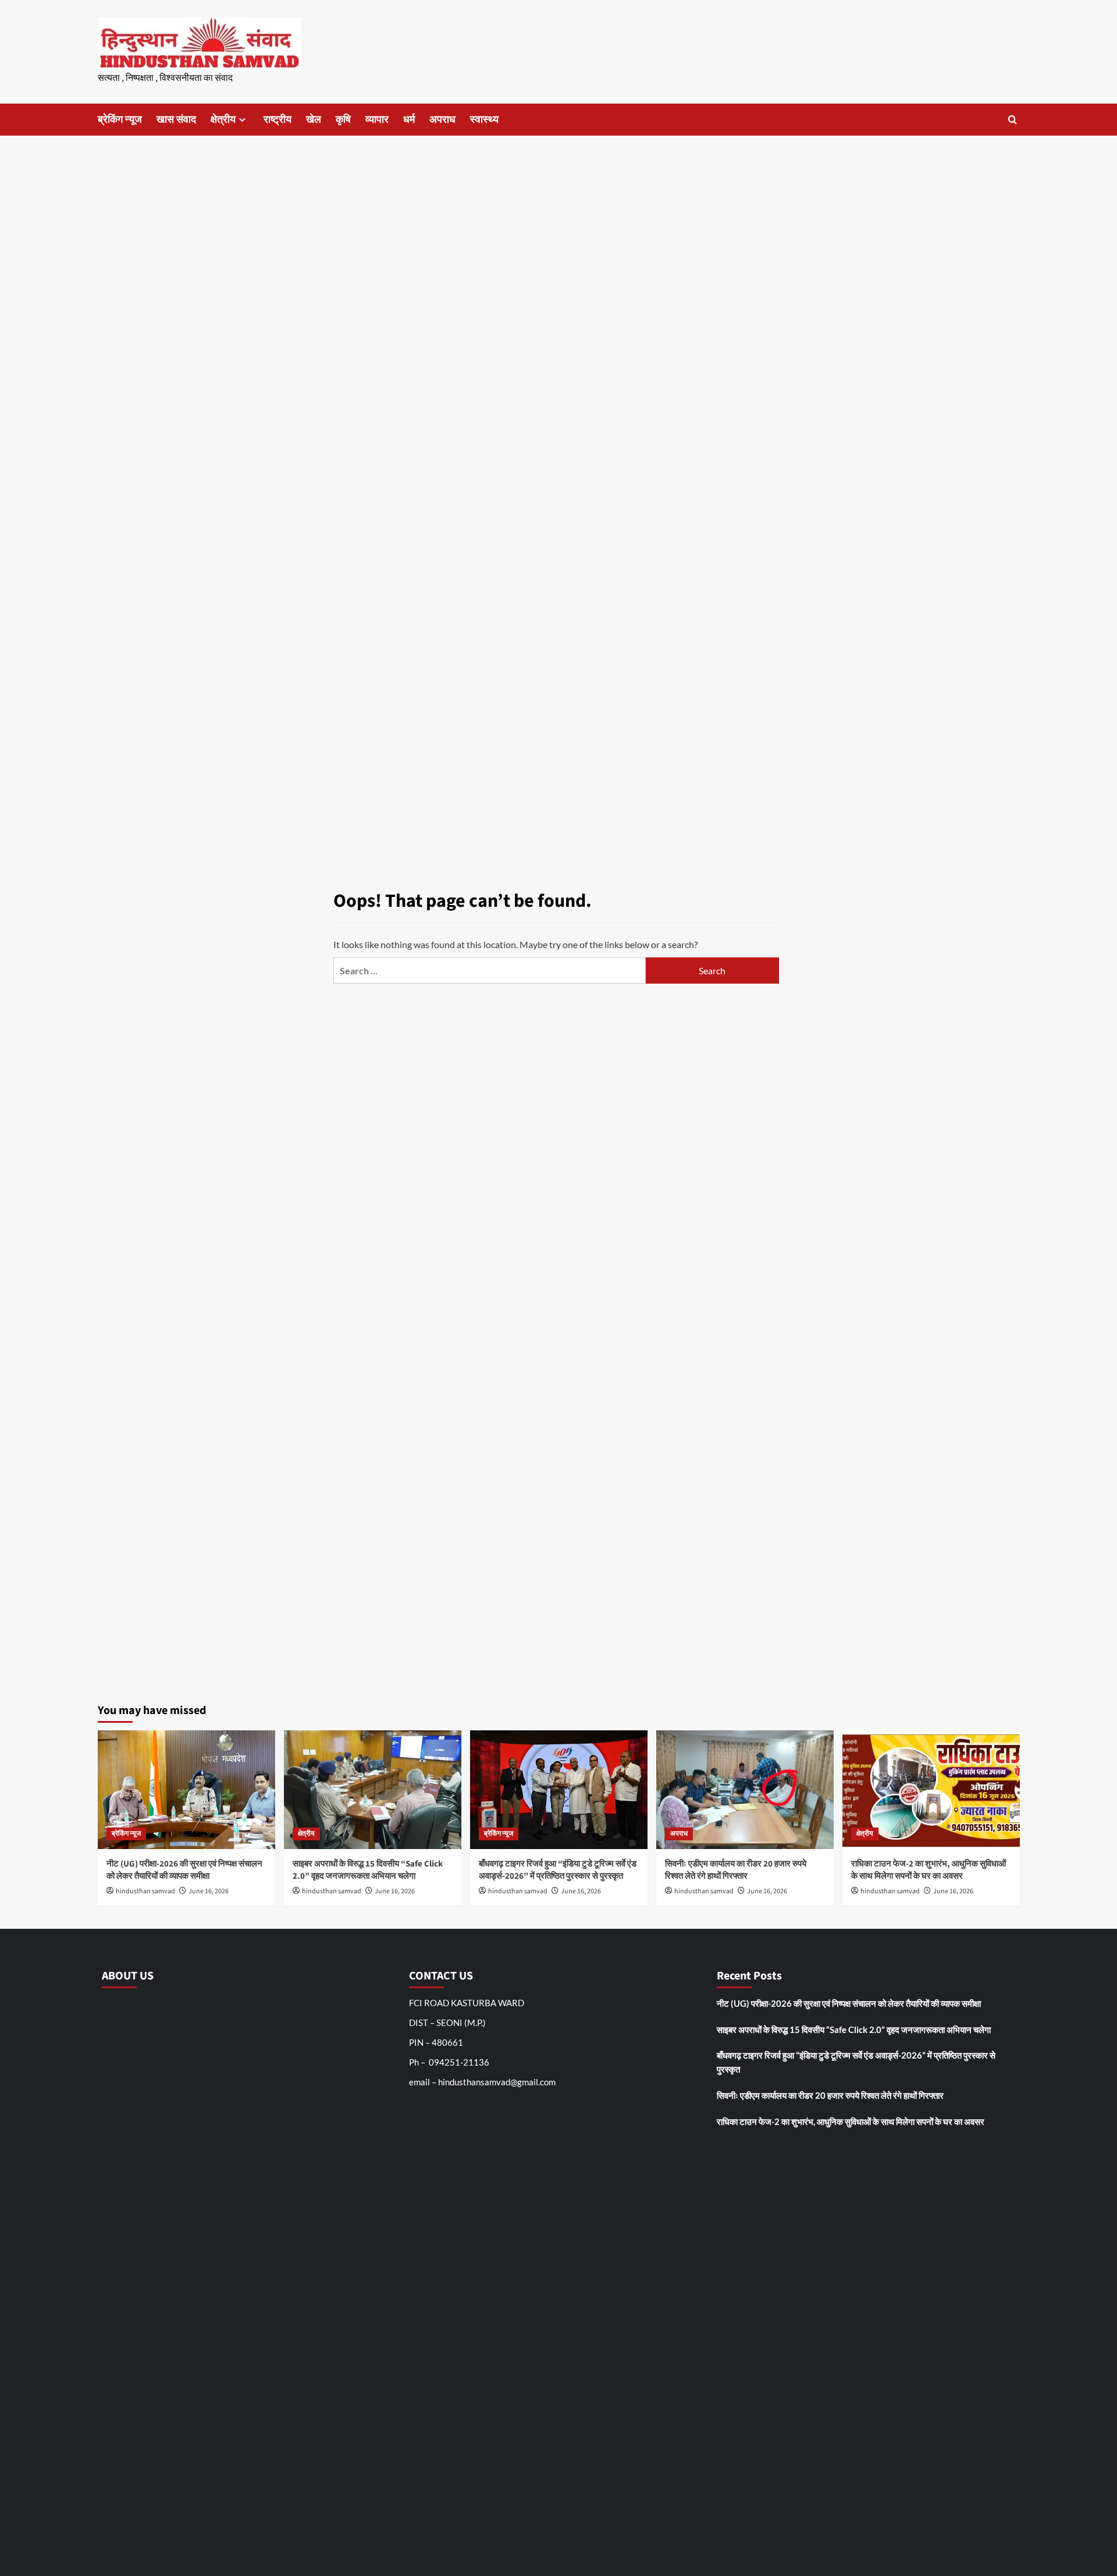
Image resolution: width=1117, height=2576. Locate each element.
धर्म (409, 120)
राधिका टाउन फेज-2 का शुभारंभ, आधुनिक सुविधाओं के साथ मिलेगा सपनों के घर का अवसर (929, 1870)
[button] (1013, 120)
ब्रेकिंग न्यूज (120, 120)
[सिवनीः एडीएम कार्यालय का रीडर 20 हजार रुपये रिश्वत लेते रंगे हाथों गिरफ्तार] (745, 1789)
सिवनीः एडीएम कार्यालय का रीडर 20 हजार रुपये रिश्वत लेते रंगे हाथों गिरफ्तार (736, 1870)
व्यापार (377, 120)
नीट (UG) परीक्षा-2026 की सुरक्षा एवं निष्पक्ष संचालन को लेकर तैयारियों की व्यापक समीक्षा (184, 1870)
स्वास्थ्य (484, 120)
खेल (314, 120)
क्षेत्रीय (223, 120)
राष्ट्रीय (278, 120)
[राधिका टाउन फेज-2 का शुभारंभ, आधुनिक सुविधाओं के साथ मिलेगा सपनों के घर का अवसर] (931, 1789)
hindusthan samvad (145, 1891)
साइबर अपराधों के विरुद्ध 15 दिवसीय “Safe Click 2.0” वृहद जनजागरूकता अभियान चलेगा (368, 1870)
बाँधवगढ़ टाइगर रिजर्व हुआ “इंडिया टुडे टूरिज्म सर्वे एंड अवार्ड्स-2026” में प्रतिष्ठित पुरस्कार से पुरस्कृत (558, 1870)
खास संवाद (176, 120)
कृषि (343, 120)
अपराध (442, 120)
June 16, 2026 (209, 1891)
